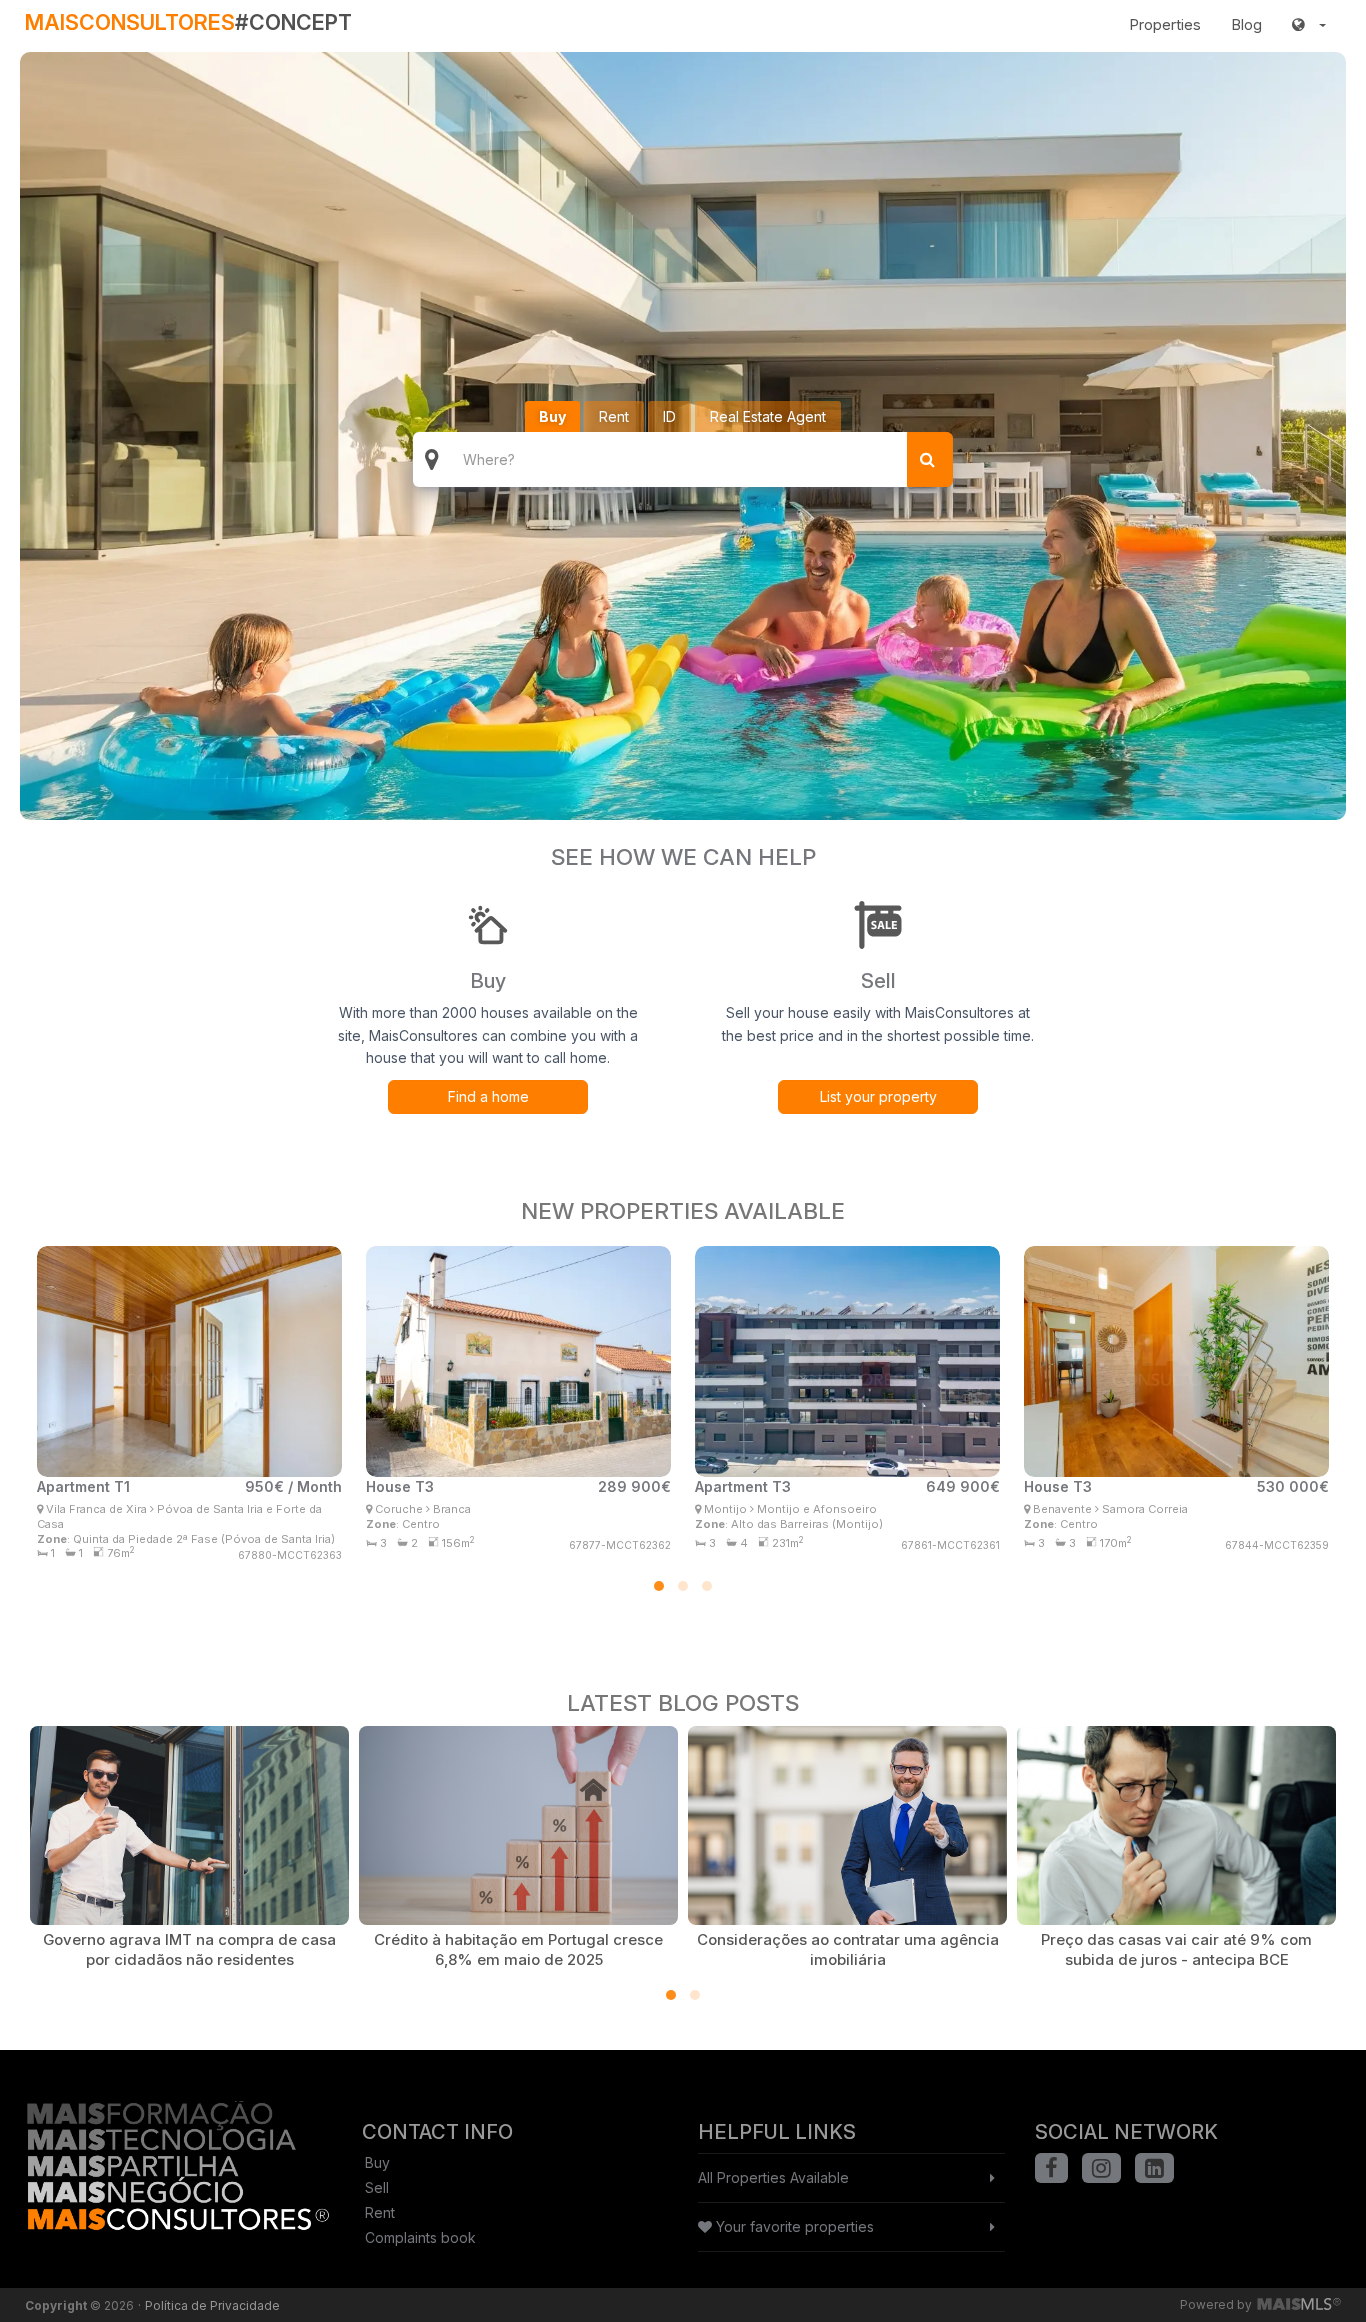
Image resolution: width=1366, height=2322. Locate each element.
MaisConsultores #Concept (174, 1542)
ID (669, 416)
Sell (377, 2187)
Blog (1246, 24)
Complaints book (420, 2237)
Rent (614, 416)
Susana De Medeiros (846, 1500)
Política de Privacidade (212, 2305)
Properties (1165, 24)
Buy (552, 416)
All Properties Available (773, 2177)
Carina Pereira (1151, 1500)
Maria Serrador (495, 1500)
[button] (1309, 25)
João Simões (164, 1505)
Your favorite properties (793, 2226)
